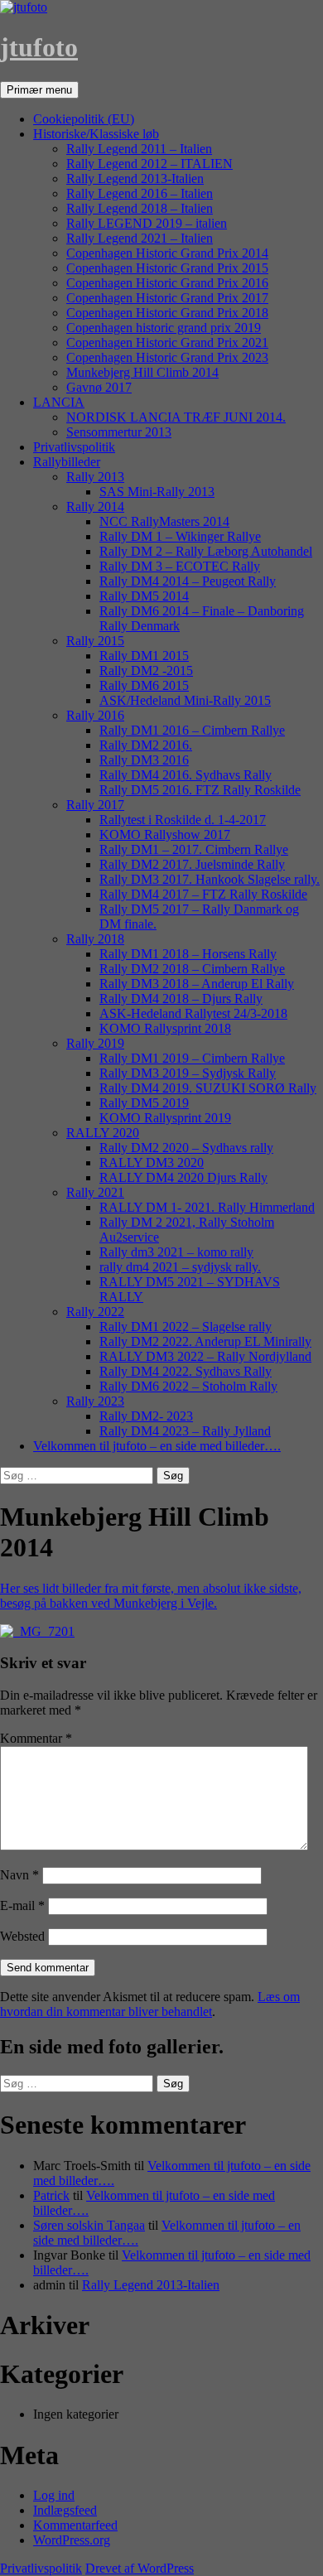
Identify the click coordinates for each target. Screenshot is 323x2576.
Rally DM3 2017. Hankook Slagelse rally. (210, 879)
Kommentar (36, 1738)
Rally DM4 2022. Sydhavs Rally (186, 1371)
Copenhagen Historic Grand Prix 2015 (167, 268)
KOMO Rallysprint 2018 (165, 1028)
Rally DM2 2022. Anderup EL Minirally (205, 1341)
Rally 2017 (95, 805)
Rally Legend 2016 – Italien (140, 193)
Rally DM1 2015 (144, 656)
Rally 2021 (95, 1192)
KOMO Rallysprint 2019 (165, 1118)
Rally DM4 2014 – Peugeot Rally (188, 581)
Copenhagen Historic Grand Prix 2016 (167, 283)
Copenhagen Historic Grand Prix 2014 (167, 253)
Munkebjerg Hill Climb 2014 (142, 372)
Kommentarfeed (75, 2525)
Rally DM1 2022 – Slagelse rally (186, 1327)
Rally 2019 (95, 1043)
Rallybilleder (67, 462)
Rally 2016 (95, 715)
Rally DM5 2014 (144, 596)
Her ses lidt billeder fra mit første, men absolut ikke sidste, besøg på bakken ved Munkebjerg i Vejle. (151, 1596)
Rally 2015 (95, 641)
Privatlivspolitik (74, 447)
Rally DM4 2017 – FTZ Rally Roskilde (203, 894)
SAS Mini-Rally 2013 (157, 492)
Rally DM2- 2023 (146, 1416)
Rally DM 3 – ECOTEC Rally (180, 566)
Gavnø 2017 (99, 387)
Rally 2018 (95, 939)
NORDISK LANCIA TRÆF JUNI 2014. (176, 417)
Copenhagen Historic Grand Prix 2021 (167, 343)
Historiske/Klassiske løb (96, 134)
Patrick (51, 2195)
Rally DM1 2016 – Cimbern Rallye (192, 730)
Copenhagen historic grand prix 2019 (164, 328)
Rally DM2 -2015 (146, 671)
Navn (19, 1875)
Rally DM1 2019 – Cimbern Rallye (192, 1058)
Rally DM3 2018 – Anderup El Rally (197, 984)
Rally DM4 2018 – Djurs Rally (181, 999)
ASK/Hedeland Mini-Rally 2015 (185, 700)
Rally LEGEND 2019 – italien (147, 223)
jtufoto (39, 47)
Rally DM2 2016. (146, 745)
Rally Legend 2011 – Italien (139, 149)
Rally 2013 (95, 477)
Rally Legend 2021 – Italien (140, 238)
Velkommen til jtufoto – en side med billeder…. (157, 1446)
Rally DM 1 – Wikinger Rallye (180, 536)
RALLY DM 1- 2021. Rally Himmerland (207, 1207)
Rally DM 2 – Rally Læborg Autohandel (206, 551)
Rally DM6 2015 (144, 685)
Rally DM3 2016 (144, 760)
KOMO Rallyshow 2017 (165, 835)
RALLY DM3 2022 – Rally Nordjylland (205, 1356)
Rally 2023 (95, 1401)
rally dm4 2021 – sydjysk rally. (180, 1267)
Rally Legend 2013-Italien (135, 178)
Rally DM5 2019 (144, 1103)
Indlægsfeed (65, 2510)
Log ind (54, 2495)
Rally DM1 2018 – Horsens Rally (188, 954)
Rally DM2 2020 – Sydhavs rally (186, 1148)
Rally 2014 (95, 507)
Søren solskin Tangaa (89, 2225)
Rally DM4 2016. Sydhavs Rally (186, 775)
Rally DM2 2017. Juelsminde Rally (192, 864)
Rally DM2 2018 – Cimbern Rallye (192, 969)
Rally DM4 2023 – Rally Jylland (185, 1431)
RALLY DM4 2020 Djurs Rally (183, 1177)
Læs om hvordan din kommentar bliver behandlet (150, 2004)
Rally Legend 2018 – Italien (140, 208)
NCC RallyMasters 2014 (164, 521)
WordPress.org (72, 2540)
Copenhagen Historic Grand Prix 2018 (167, 313)
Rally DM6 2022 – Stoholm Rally (188, 1386)
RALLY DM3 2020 (152, 1163)
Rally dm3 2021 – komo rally (176, 1252)
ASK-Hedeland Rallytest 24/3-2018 (193, 1013)
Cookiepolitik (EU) (84, 119)
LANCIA (59, 402)
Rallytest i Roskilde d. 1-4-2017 (183, 820)
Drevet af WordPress (140, 2568)
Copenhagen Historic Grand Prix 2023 (167, 357)
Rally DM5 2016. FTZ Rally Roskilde (200, 790)
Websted (22, 1936)
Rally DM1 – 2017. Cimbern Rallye (194, 849)
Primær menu (39, 90)
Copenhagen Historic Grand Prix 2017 (167, 298)
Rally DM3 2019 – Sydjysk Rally (188, 1073)
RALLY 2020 (103, 1133)
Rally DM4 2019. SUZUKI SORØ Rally (208, 1088)
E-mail (22, 1905)
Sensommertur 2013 (119, 432)
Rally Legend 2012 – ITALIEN (149, 164)
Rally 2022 (95, 1312)
